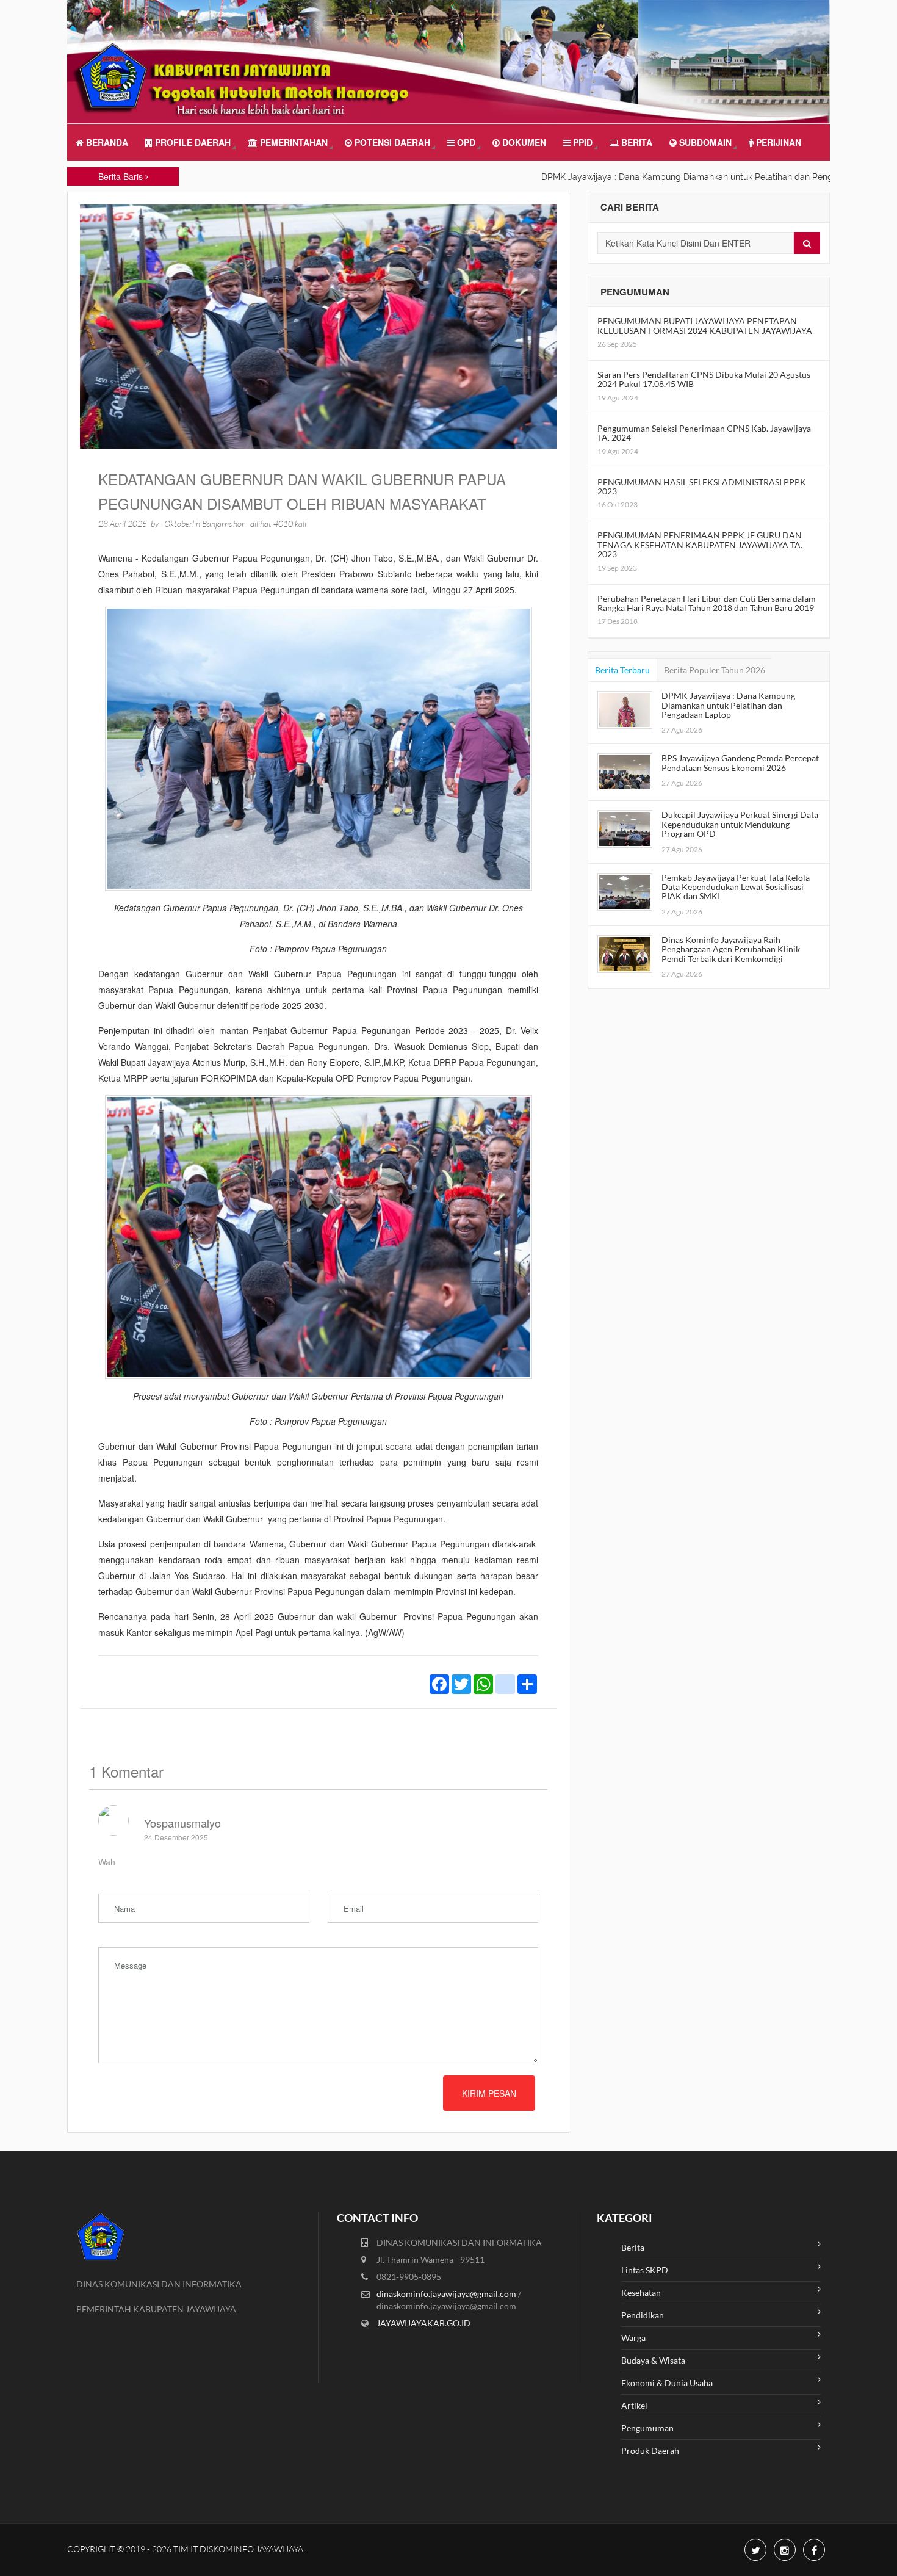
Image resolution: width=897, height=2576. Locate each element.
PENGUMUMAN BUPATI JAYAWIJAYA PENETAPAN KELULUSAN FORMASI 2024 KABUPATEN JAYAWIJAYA (705, 325)
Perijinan (777, 142)
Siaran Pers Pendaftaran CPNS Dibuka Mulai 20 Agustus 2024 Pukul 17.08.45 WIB (704, 379)
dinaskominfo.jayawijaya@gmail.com (447, 2294)
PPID (582, 142)
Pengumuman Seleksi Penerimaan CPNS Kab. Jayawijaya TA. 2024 (704, 433)
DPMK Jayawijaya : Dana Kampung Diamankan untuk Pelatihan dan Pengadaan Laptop (728, 705)
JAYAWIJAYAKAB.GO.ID (423, 2323)
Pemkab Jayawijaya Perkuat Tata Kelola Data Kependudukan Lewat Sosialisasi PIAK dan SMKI (736, 887)
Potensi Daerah (391, 142)
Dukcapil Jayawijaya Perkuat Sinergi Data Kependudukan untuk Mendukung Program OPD (740, 824)
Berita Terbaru (622, 670)
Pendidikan (643, 2315)
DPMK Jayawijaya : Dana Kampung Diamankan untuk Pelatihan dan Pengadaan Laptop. (661, 177)
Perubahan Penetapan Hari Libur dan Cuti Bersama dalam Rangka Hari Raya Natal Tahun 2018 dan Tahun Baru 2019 (707, 603)
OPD (465, 142)
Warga (633, 2338)
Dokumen (523, 142)
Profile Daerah (192, 142)
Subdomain (704, 142)
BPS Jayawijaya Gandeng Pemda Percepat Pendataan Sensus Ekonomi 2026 (740, 762)
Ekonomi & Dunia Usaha (667, 2383)
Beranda (106, 142)
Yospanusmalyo (182, 1823)
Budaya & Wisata (653, 2360)
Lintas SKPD (645, 2270)
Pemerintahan (293, 142)
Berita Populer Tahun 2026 (715, 670)
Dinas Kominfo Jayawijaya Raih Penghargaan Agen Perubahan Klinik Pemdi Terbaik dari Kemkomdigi (731, 949)
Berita (636, 142)
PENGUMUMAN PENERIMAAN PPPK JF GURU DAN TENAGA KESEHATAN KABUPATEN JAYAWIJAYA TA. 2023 (700, 545)
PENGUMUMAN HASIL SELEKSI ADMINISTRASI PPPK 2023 (702, 487)
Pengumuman (647, 2428)
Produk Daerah (650, 2451)
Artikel (634, 2405)
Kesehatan (641, 2292)
